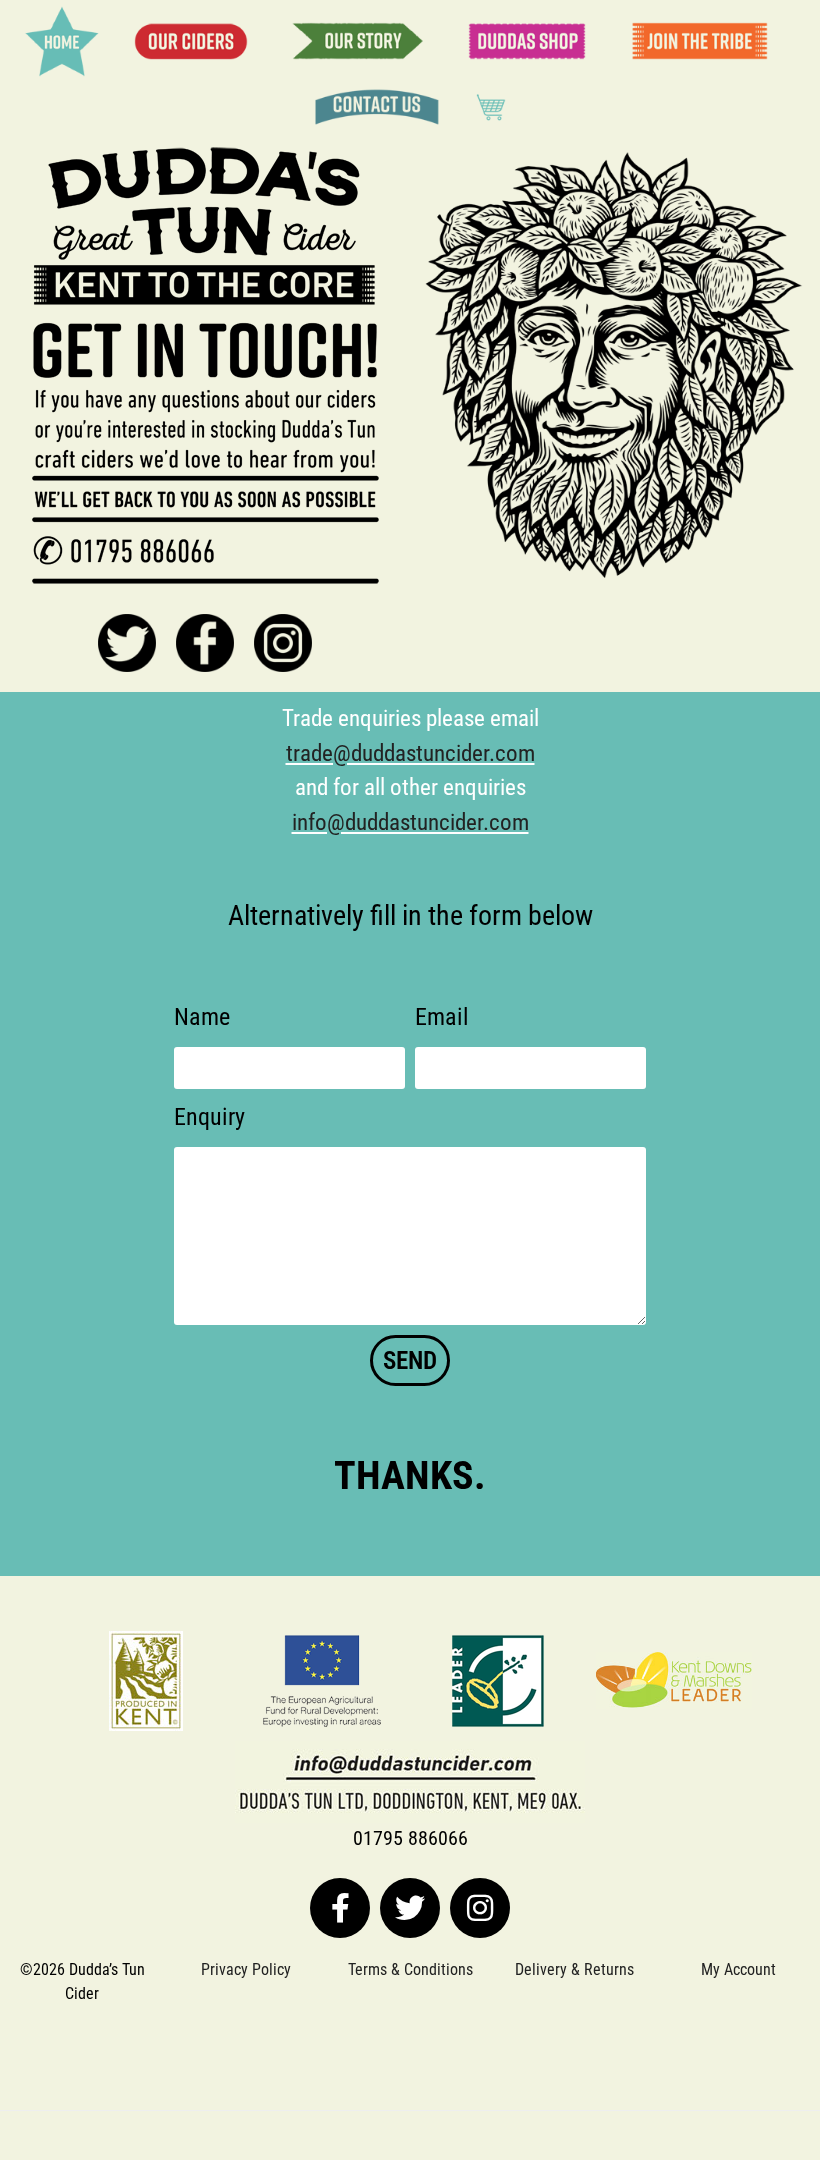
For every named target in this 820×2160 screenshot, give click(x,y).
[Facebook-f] (340, 1908)
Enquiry (209, 1117)
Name (202, 1017)
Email (442, 1017)
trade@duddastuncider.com (410, 753)
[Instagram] (480, 1908)
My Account (738, 1969)
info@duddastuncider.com (410, 822)
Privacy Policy (246, 1969)
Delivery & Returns (574, 1969)
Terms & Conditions (410, 1969)
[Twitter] (410, 1908)
